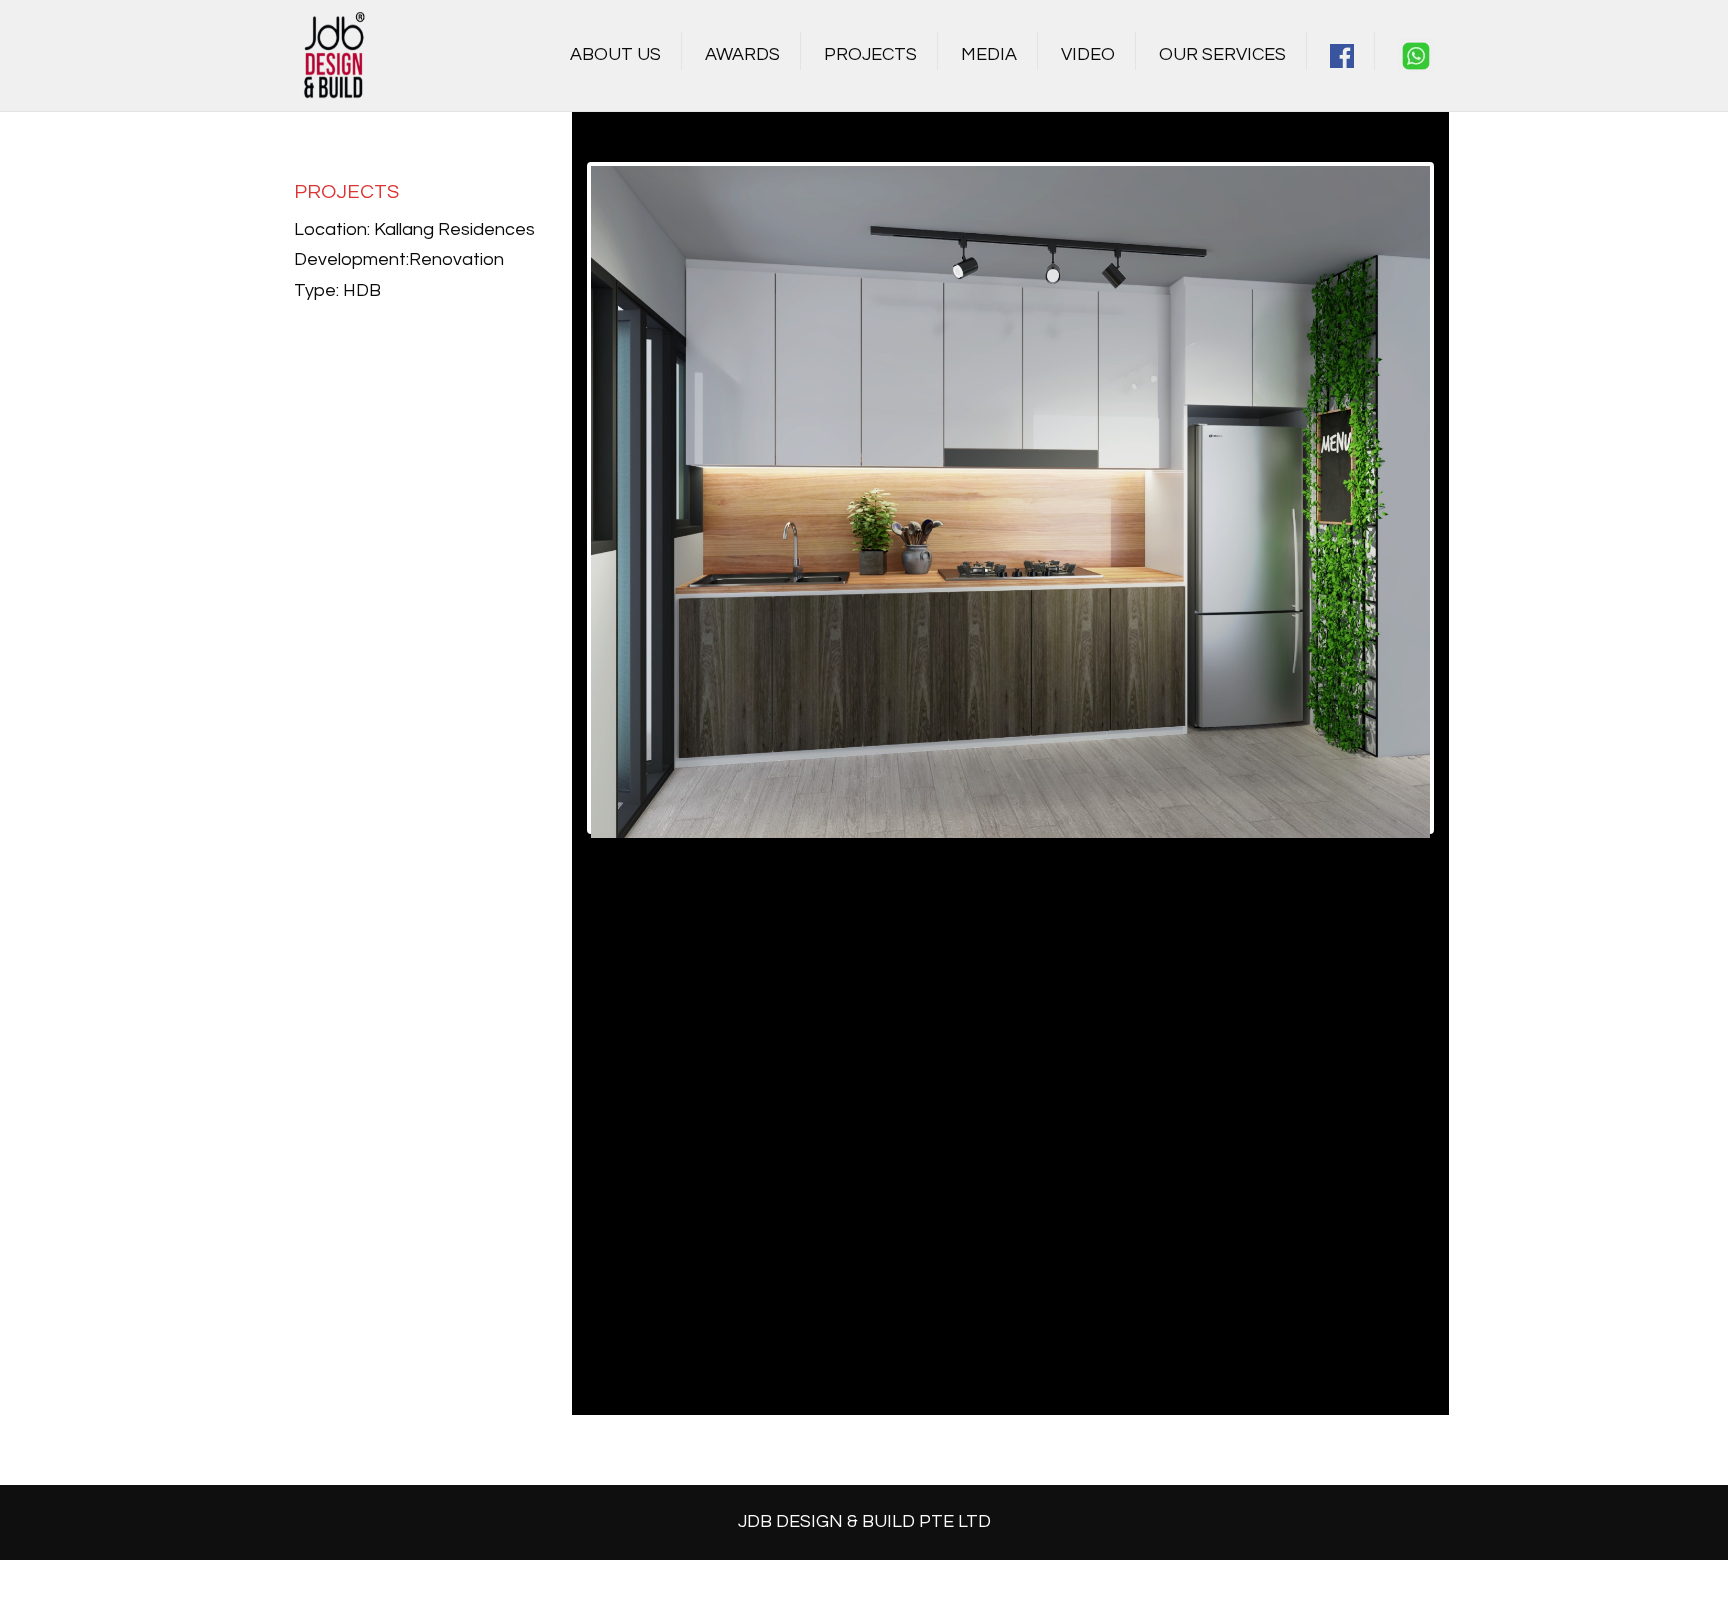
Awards (742, 54)
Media (989, 54)
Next (1460, 498)
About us (615, 54)
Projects (870, 54)
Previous (561, 498)
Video (1088, 54)
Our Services (1222, 54)
